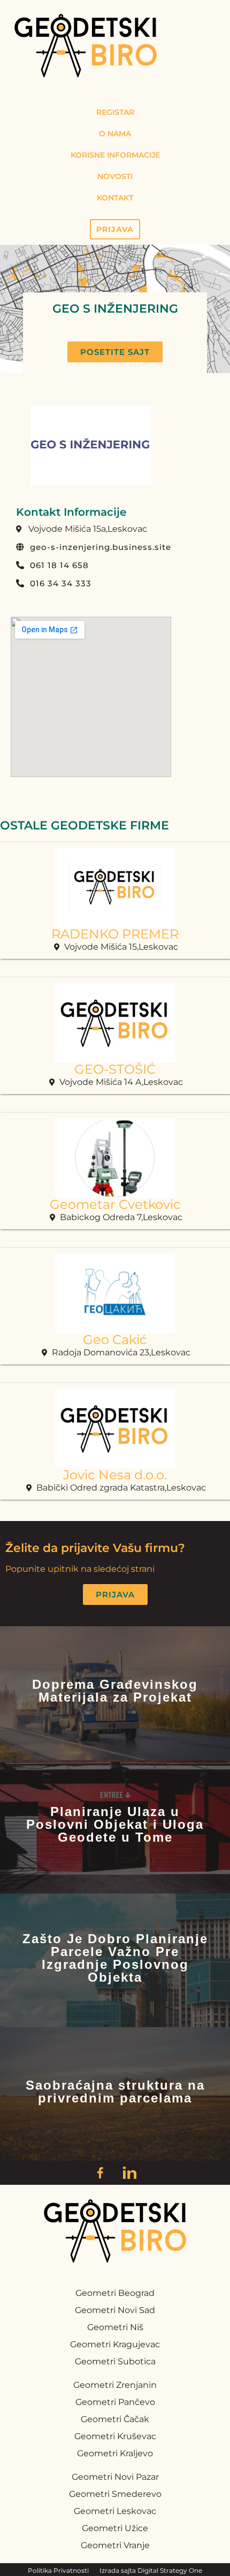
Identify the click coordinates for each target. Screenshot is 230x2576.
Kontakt (115, 198)
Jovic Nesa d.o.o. (115, 1475)
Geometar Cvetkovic (115, 1204)
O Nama (115, 134)
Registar (115, 112)
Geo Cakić (115, 1340)
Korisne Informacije (115, 155)
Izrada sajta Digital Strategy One (151, 2570)
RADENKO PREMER (115, 934)
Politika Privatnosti (58, 2570)
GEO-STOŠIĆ (115, 1069)
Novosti (115, 176)
